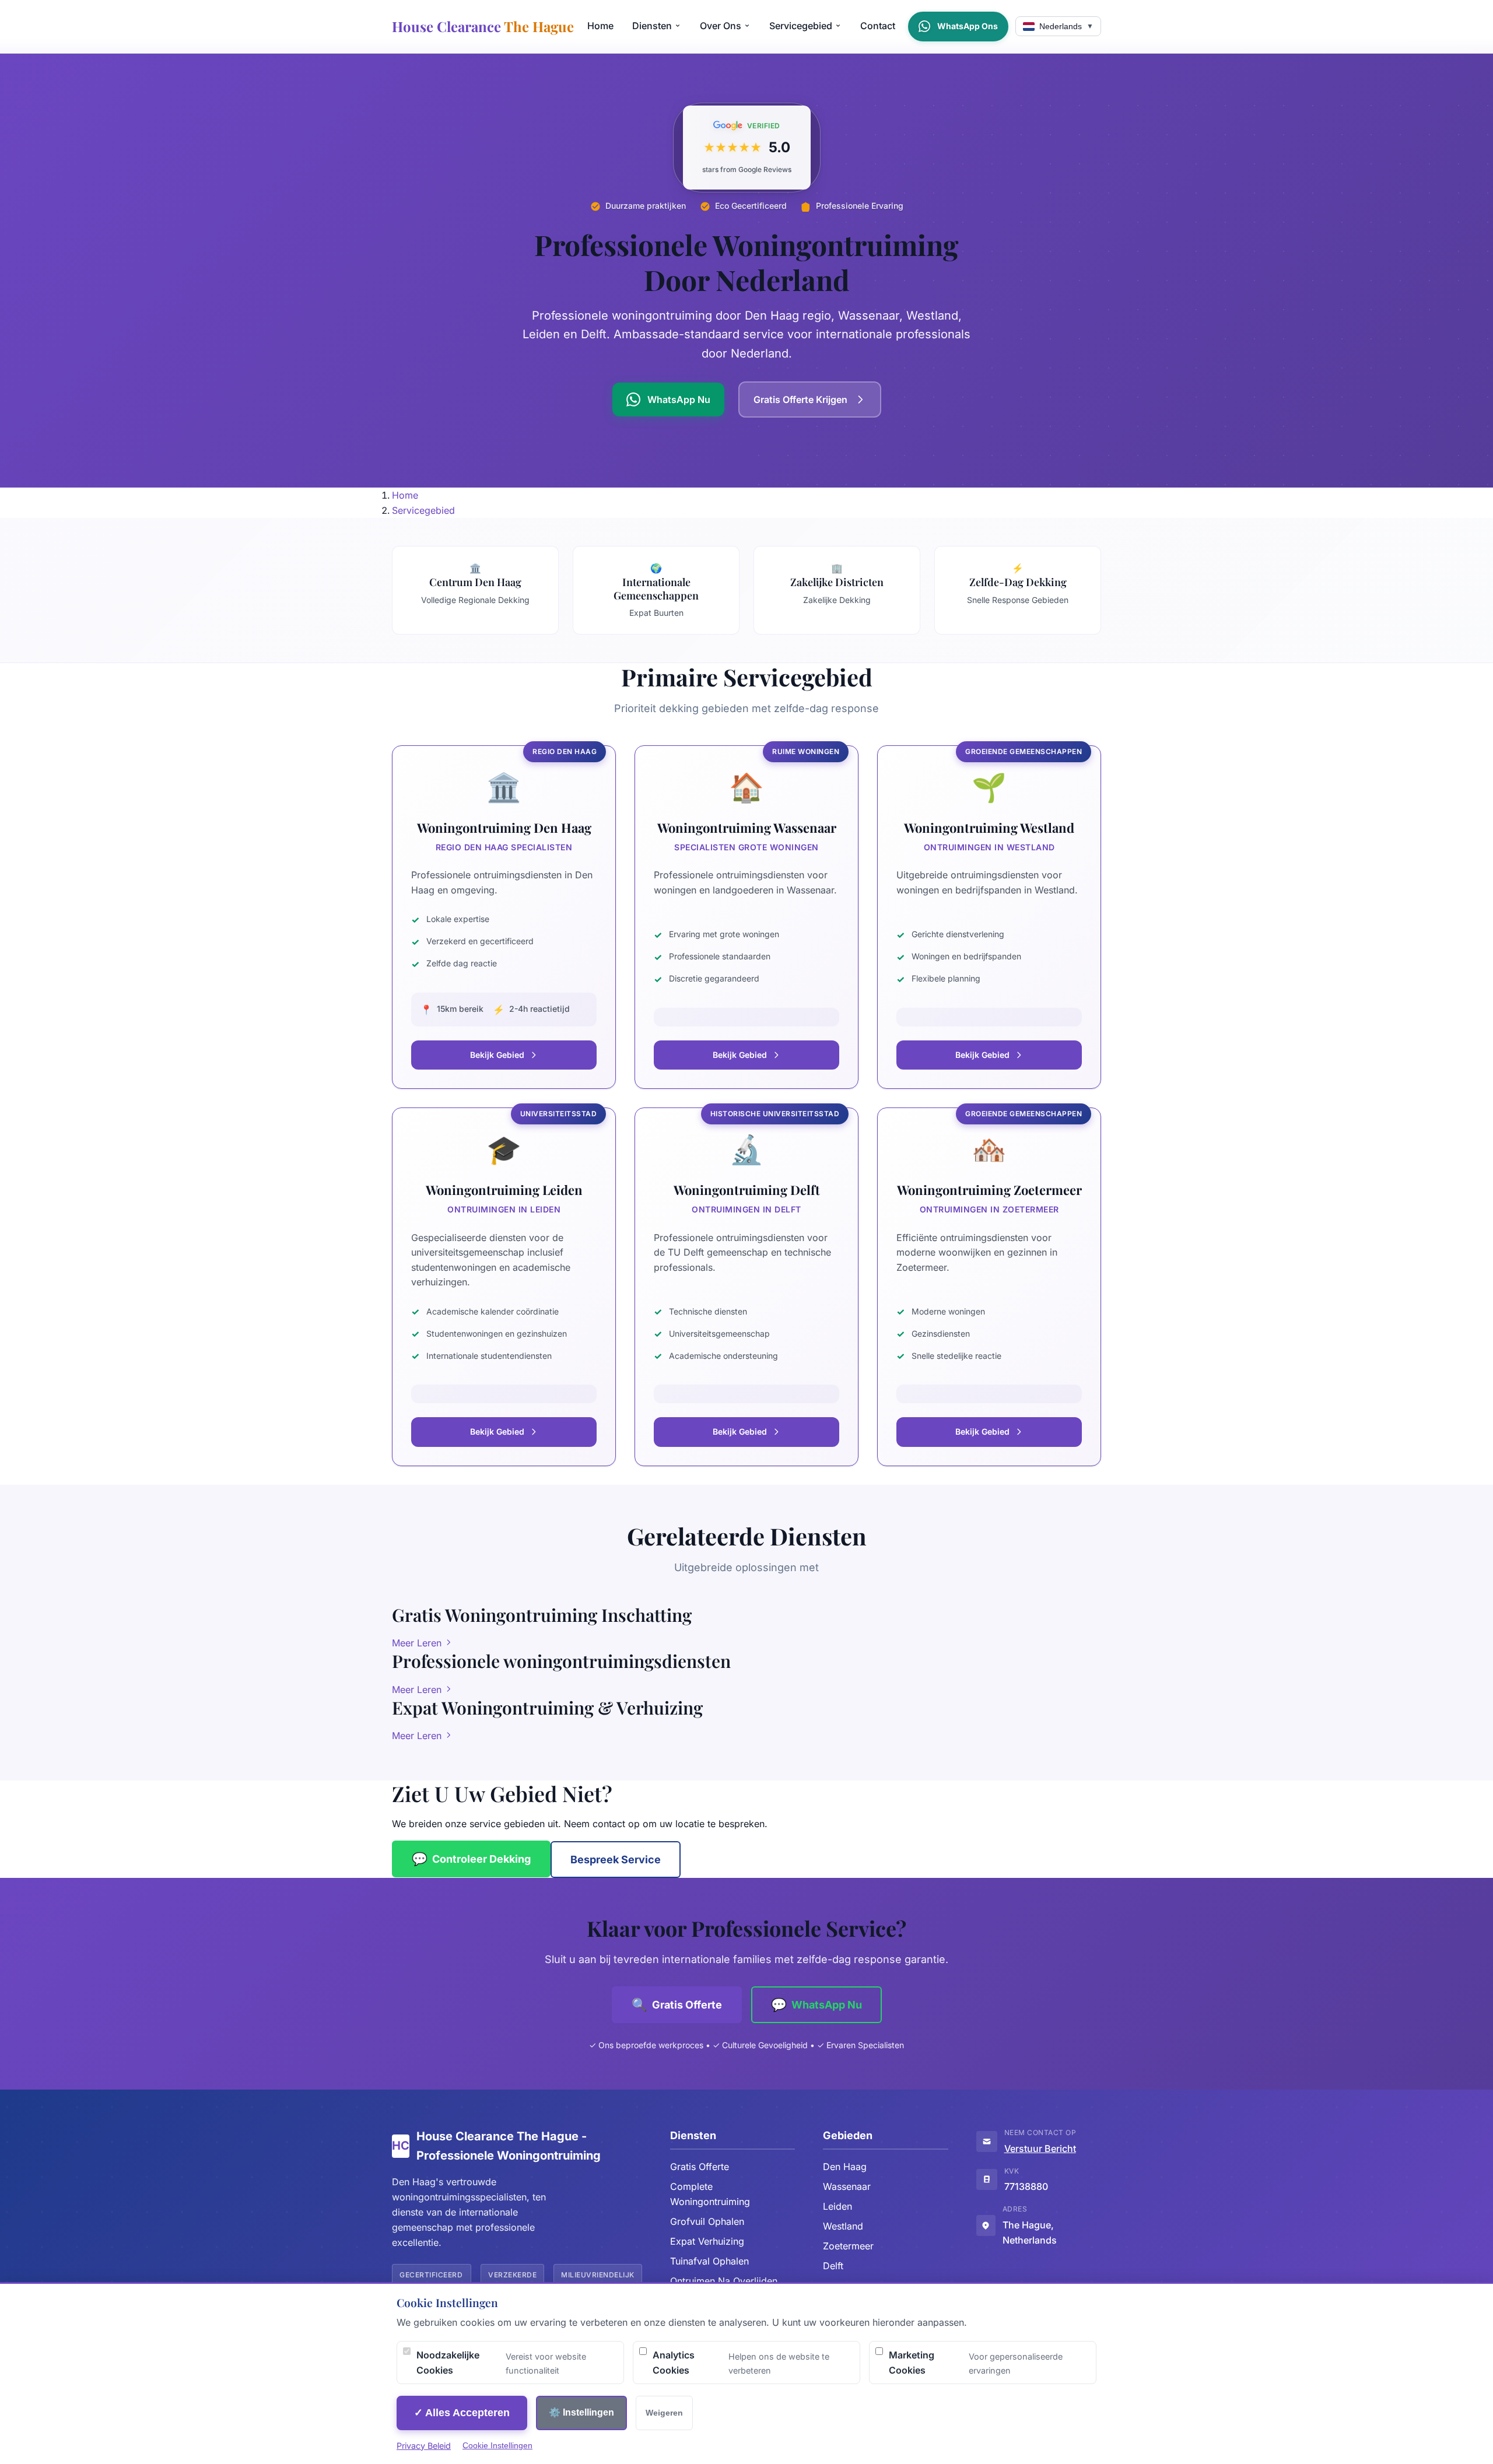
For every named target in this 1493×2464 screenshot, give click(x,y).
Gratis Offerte (700, 2167)
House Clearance (483, 26)
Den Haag (845, 2167)
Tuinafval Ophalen (709, 2261)
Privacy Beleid (424, 2446)
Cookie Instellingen (497, 2445)
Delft (833, 2266)
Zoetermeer (848, 2246)
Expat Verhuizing (707, 2241)
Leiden (837, 2206)
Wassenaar (847, 2186)
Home (600, 26)
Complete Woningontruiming (710, 2194)
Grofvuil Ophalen (707, 2221)
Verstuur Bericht (1040, 2148)
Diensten (652, 26)
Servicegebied (801, 26)
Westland (843, 2226)
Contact (878, 26)
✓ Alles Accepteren (462, 2413)
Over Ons (721, 26)
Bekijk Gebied (497, 1055)
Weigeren (664, 2413)
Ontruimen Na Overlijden (724, 2281)
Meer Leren (418, 1643)
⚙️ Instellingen (581, 2412)
